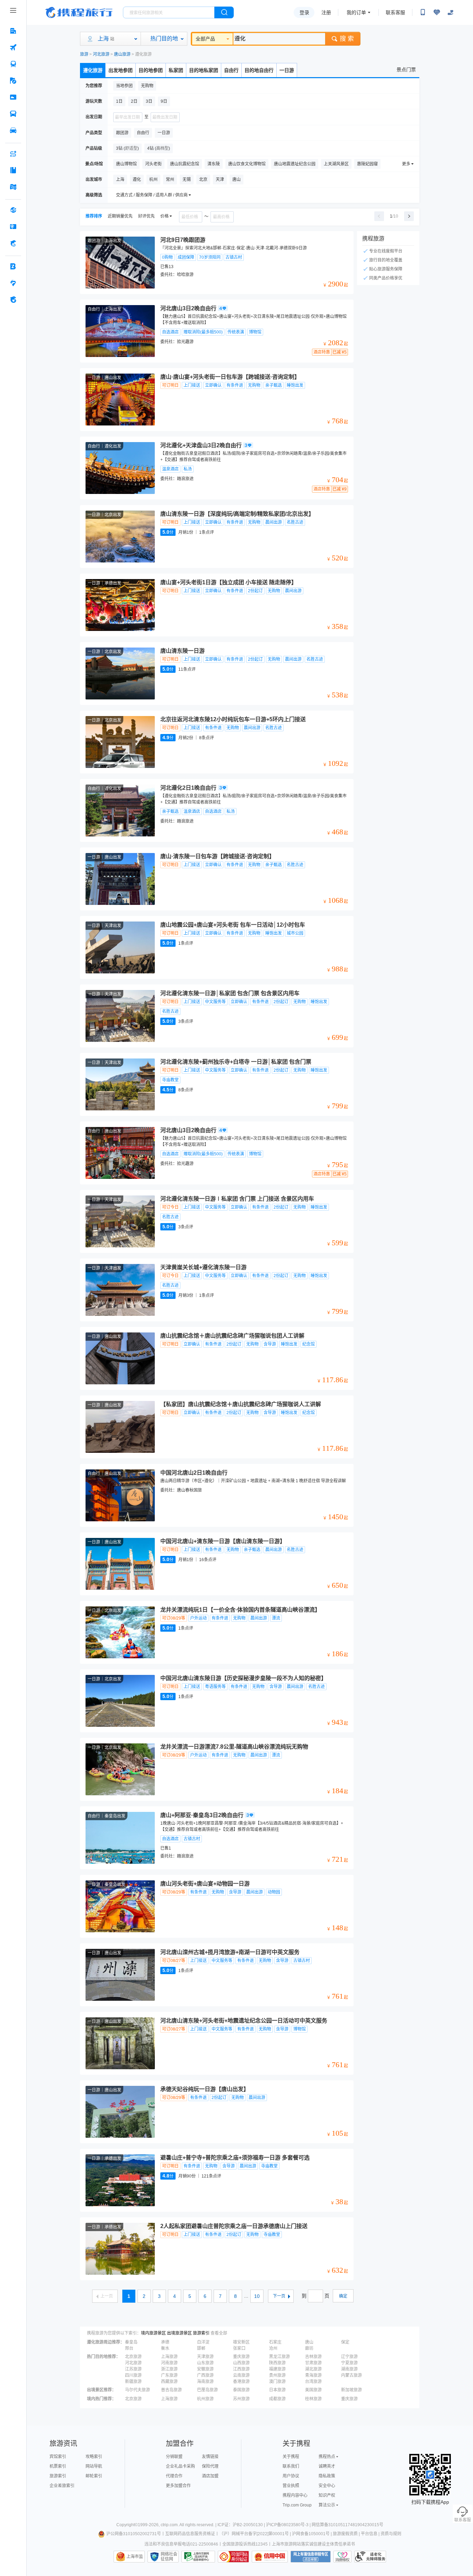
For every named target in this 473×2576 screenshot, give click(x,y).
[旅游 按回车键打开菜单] (13, 81)
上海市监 (135, 2557)
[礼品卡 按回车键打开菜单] (13, 227)
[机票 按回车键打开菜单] (13, 47)
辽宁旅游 (349, 2357)
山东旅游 (205, 2363)
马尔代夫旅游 (137, 2390)
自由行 (231, 70)
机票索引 (58, 2466)
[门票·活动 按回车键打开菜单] (13, 97)
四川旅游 (133, 2375)
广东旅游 (169, 2375)
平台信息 (369, 2534)
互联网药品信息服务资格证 (190, 2534)
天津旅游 (205, 2357)
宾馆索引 (58, 2457)
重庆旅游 (241, 2357)
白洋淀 (203, 2342)
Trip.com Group (297, 2505)
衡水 (165, 2348)
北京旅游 (133, 2357)
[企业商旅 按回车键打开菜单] (13, 266)
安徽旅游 (205, 2369)
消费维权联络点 (342, 2557)
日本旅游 (277, 2390)
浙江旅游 (169, 2369)
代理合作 (174, 2476)
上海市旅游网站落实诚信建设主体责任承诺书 (313, 2544)
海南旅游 (205, 2382)
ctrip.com (169, 2525)
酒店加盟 (210, 2476)
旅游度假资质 (345, 2534)
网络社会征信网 (169, 2557)
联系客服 (395, 12)
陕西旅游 (277, 2363)
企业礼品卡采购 (180, 2466)
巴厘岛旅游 (207, 2390)
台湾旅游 (313, 2382)
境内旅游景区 (153, 2333)
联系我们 (291, 2466)
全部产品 (205, 39)
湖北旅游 (313, 2369)
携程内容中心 (295, 2495)
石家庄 (275, 2342)
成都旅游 (277, 2399)
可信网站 (233, 2557)
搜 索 (347, 39)
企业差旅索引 (62, 2486)
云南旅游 (241, 2375)
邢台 (129, 2348)
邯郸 (201, 2348)
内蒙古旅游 (351, 2375)
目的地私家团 (204, 70)
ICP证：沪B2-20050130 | (242, 2525)
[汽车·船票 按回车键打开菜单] (13, 114)
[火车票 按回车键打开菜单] (13, 64)
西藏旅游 (169, 2382)
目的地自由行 (259, 70)
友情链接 (210, 2457)
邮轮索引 (94, 2476)
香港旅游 (241, 2382)
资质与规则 (391, 2534)
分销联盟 (174, 2457)
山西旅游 (241, 2363)
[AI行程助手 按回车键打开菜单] (13, 154)
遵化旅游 (93, 70)
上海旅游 (169, 2357)
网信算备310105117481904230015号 (347, 2525)
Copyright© (127, 2525)
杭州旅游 (205, 2399)
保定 (345, 2342)
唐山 (309, 2342)
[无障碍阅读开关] (437, 12)
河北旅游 (101, 54)
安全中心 (327, 2486)
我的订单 (356, 12)
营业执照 (291, 2486)
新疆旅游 (133, 2382)
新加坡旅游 (351, 2390)
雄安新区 (241, 2342)
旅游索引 (201, 2333)
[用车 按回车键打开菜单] (13, 130)
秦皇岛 (131, 2342)
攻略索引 (94, 2457)
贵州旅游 (277, 2375)
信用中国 (270, 2557)
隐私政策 (327, 2476)
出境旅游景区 (179, 2333)
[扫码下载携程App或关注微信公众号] (423, 12)
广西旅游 (205, 2375)
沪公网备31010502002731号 (134, 2534)
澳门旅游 (277, 2382)
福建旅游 (277, 2369)
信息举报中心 (198, 2557)
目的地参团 (151, 70)
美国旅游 (313, 2390)
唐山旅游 (122, 54)
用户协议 (291, 2476)
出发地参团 (121, 70)
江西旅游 (241, 2369)
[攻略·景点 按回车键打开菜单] (13, 170)
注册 (326, 12)
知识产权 (327, 2495)
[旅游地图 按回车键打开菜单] (13, 187)
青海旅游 (313, 2375)
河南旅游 (169, 2363)
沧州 (273, 2348)
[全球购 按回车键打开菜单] (13, 210)
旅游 (84, 54)
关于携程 (291, 2457)
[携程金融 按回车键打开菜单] (13, 243)
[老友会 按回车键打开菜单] (13, 283)
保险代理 (210, 2466)
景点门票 (406, 70)
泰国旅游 (241, 2390)
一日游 (287, 70)
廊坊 (309, 2348)
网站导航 (94, 2466)
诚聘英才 (327, 2466)
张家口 (239, 2348)
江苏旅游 (133, 2369)
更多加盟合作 (178, 2486)
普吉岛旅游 (171, 2390)
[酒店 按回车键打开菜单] (13, 31)
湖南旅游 (349, 2369)
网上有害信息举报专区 (311, 2557)
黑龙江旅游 (279, 2357)
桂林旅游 (313, 2399)
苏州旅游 (241, 2399)
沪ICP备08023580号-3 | (289, 2525)
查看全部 (219, 2333)
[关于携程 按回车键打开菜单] (13, 300)
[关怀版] (450, 12)
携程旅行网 (79, 12)
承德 (165, 2342)
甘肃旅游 (313, 2363)
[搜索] (224, 12)
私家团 (176, 70)
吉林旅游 (313, 2357)
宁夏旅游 (349, 2363)
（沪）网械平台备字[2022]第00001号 (254, 2534)
